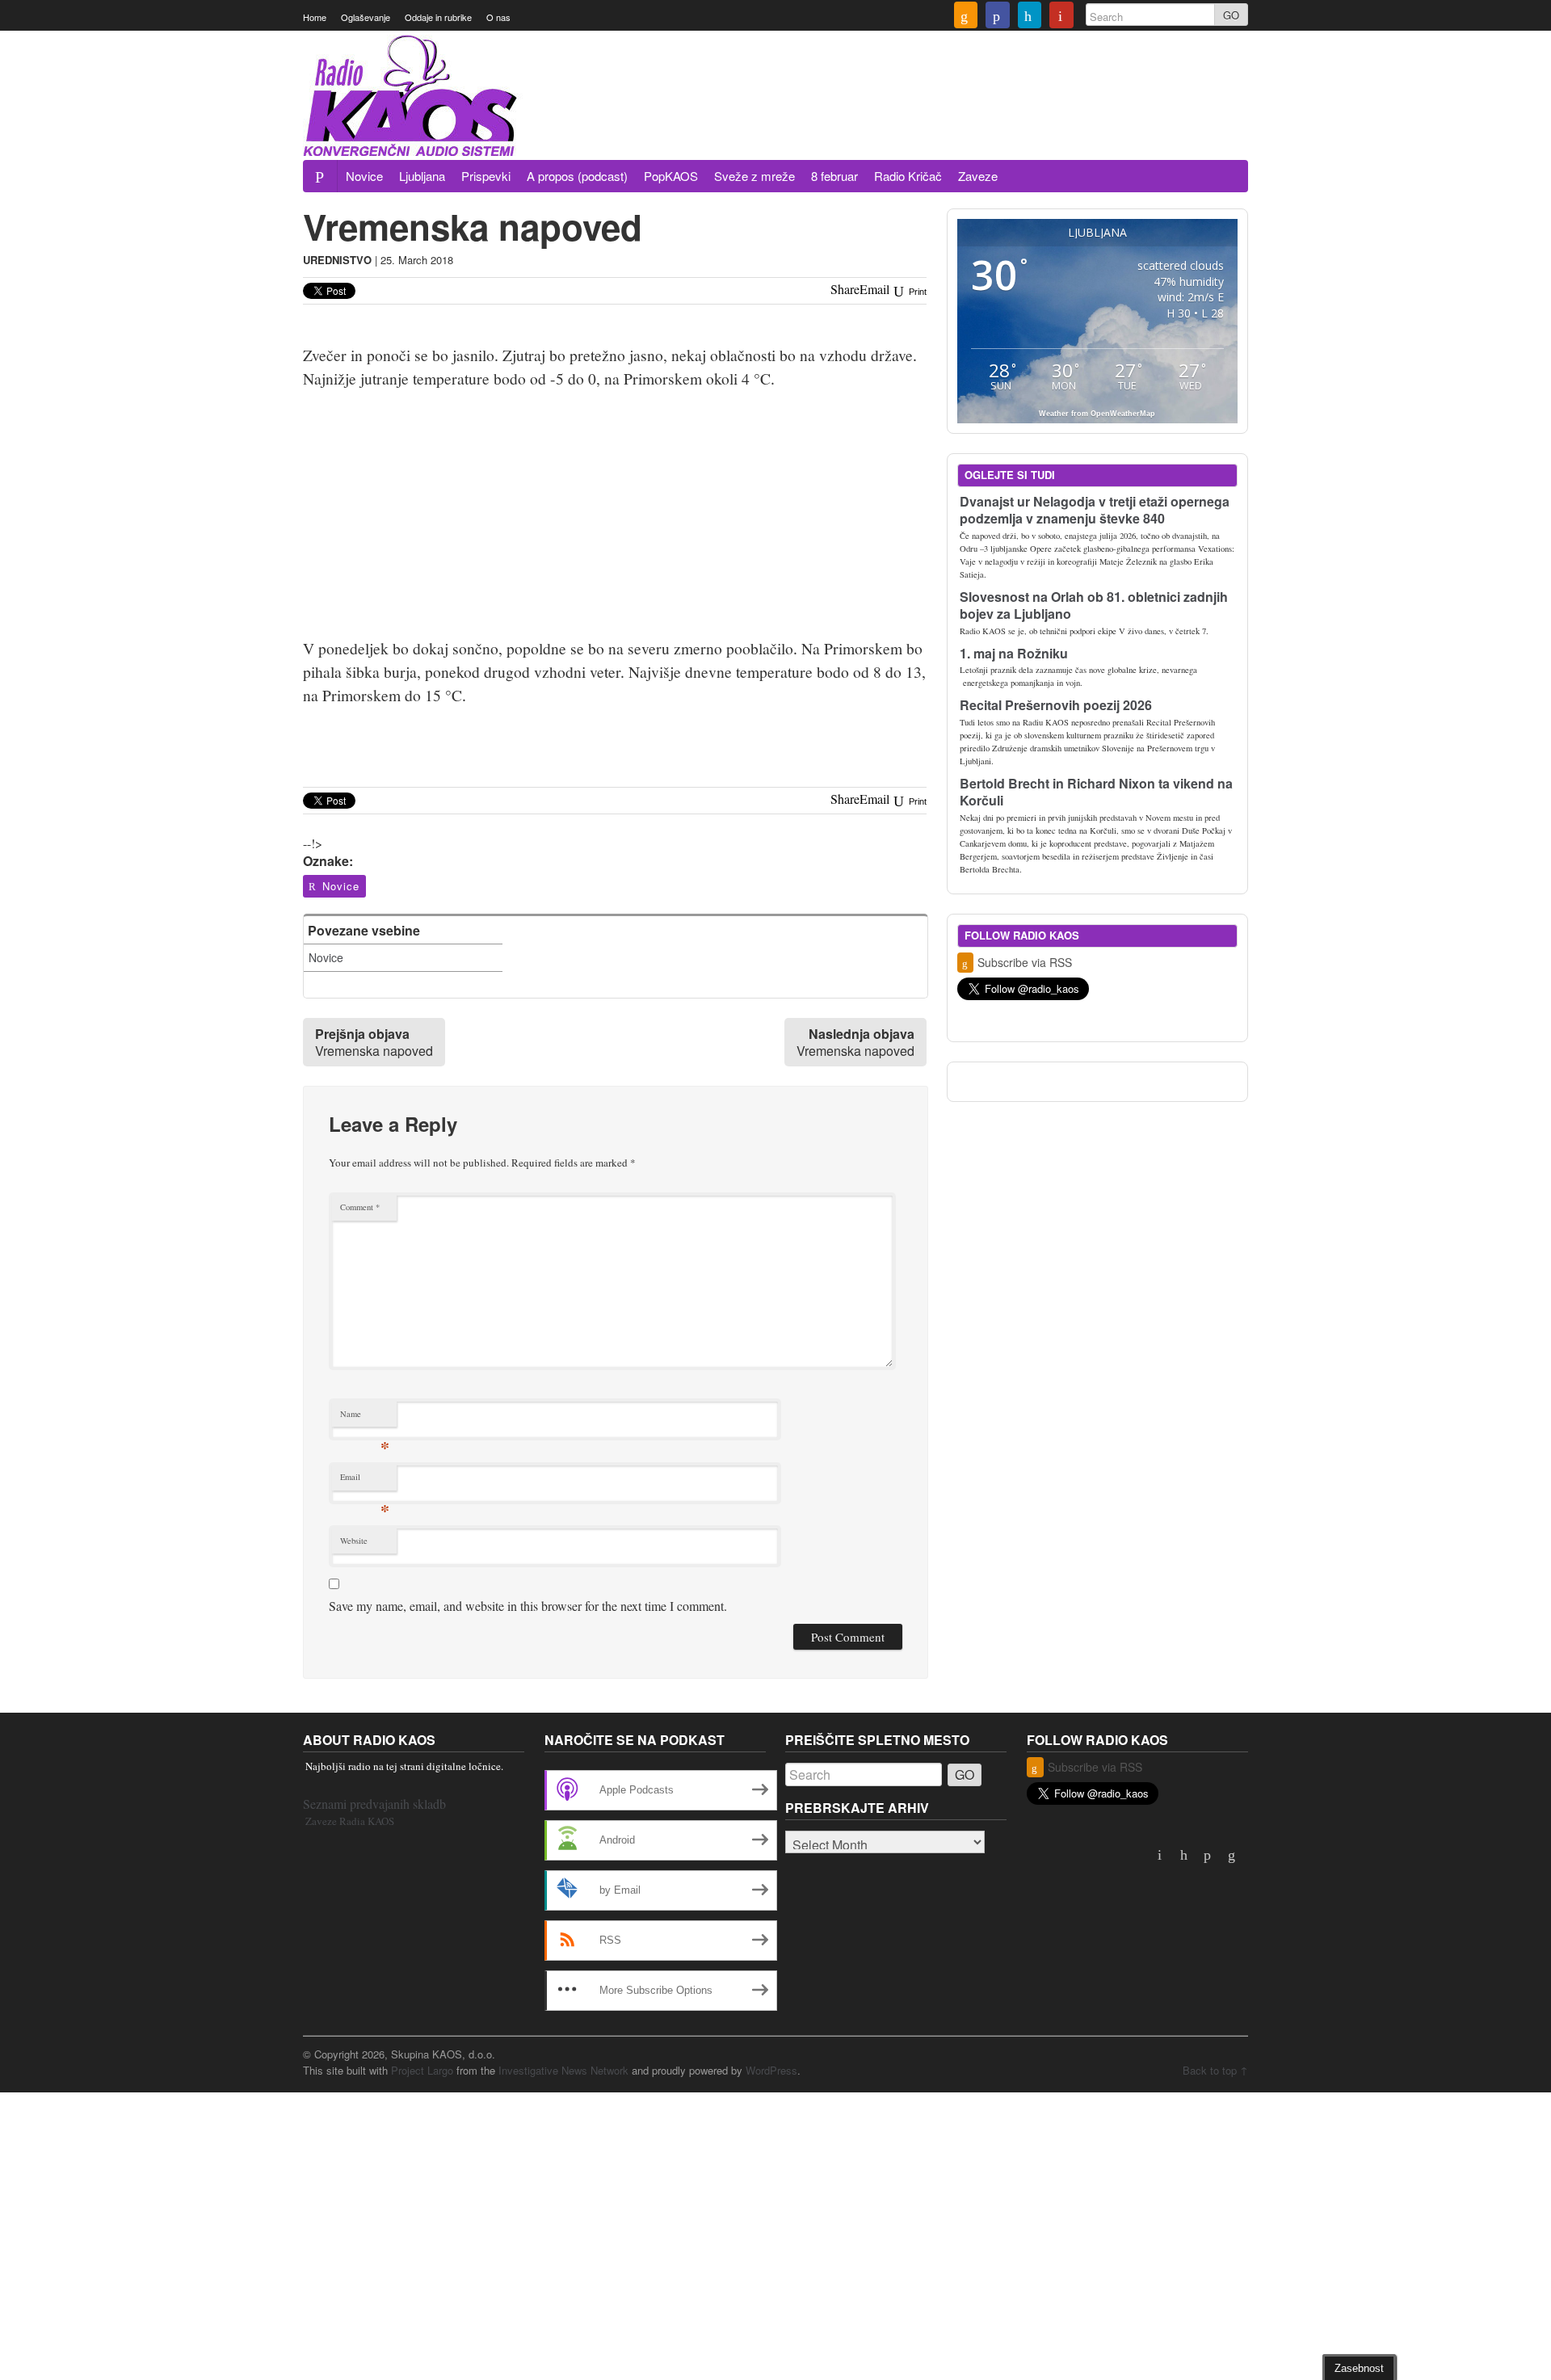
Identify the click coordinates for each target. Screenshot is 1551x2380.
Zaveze (978, 176)
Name (365, 1417)
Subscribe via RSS (1025, 962)
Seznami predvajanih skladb (374, 1804)
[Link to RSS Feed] (966, 17)
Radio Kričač (908, 176)
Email (365, 1480)
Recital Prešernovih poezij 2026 (1056, 705)
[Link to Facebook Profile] (998, 17)
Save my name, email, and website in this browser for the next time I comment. (528, 1606)
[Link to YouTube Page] (1061, 17)
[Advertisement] (954, 116)
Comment (360, 1207)
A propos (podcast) (577, 176)
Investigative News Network (563, 2070)
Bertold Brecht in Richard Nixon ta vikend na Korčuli (1096, 792)
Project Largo (422, 2070)
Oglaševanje (366, 17)
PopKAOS (671, 176)
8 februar (834, 176)
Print (916, 292)
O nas (498, 17)
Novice (364, 176)
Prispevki (486, 176)
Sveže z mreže (754, 176)
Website (354, 1541)
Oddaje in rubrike (438, 17)
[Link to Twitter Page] (1030, 17)
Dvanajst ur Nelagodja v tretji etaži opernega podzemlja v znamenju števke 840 (1095, 510)
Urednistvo (337, 260)
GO (1231, 15)
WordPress (771, 2070)
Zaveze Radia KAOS (350, 1821)
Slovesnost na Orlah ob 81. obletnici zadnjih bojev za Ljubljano (1094, 605)
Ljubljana (422, 176)
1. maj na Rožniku (1014, 653)
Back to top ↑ (1215, 2070)
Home (315, 17)
